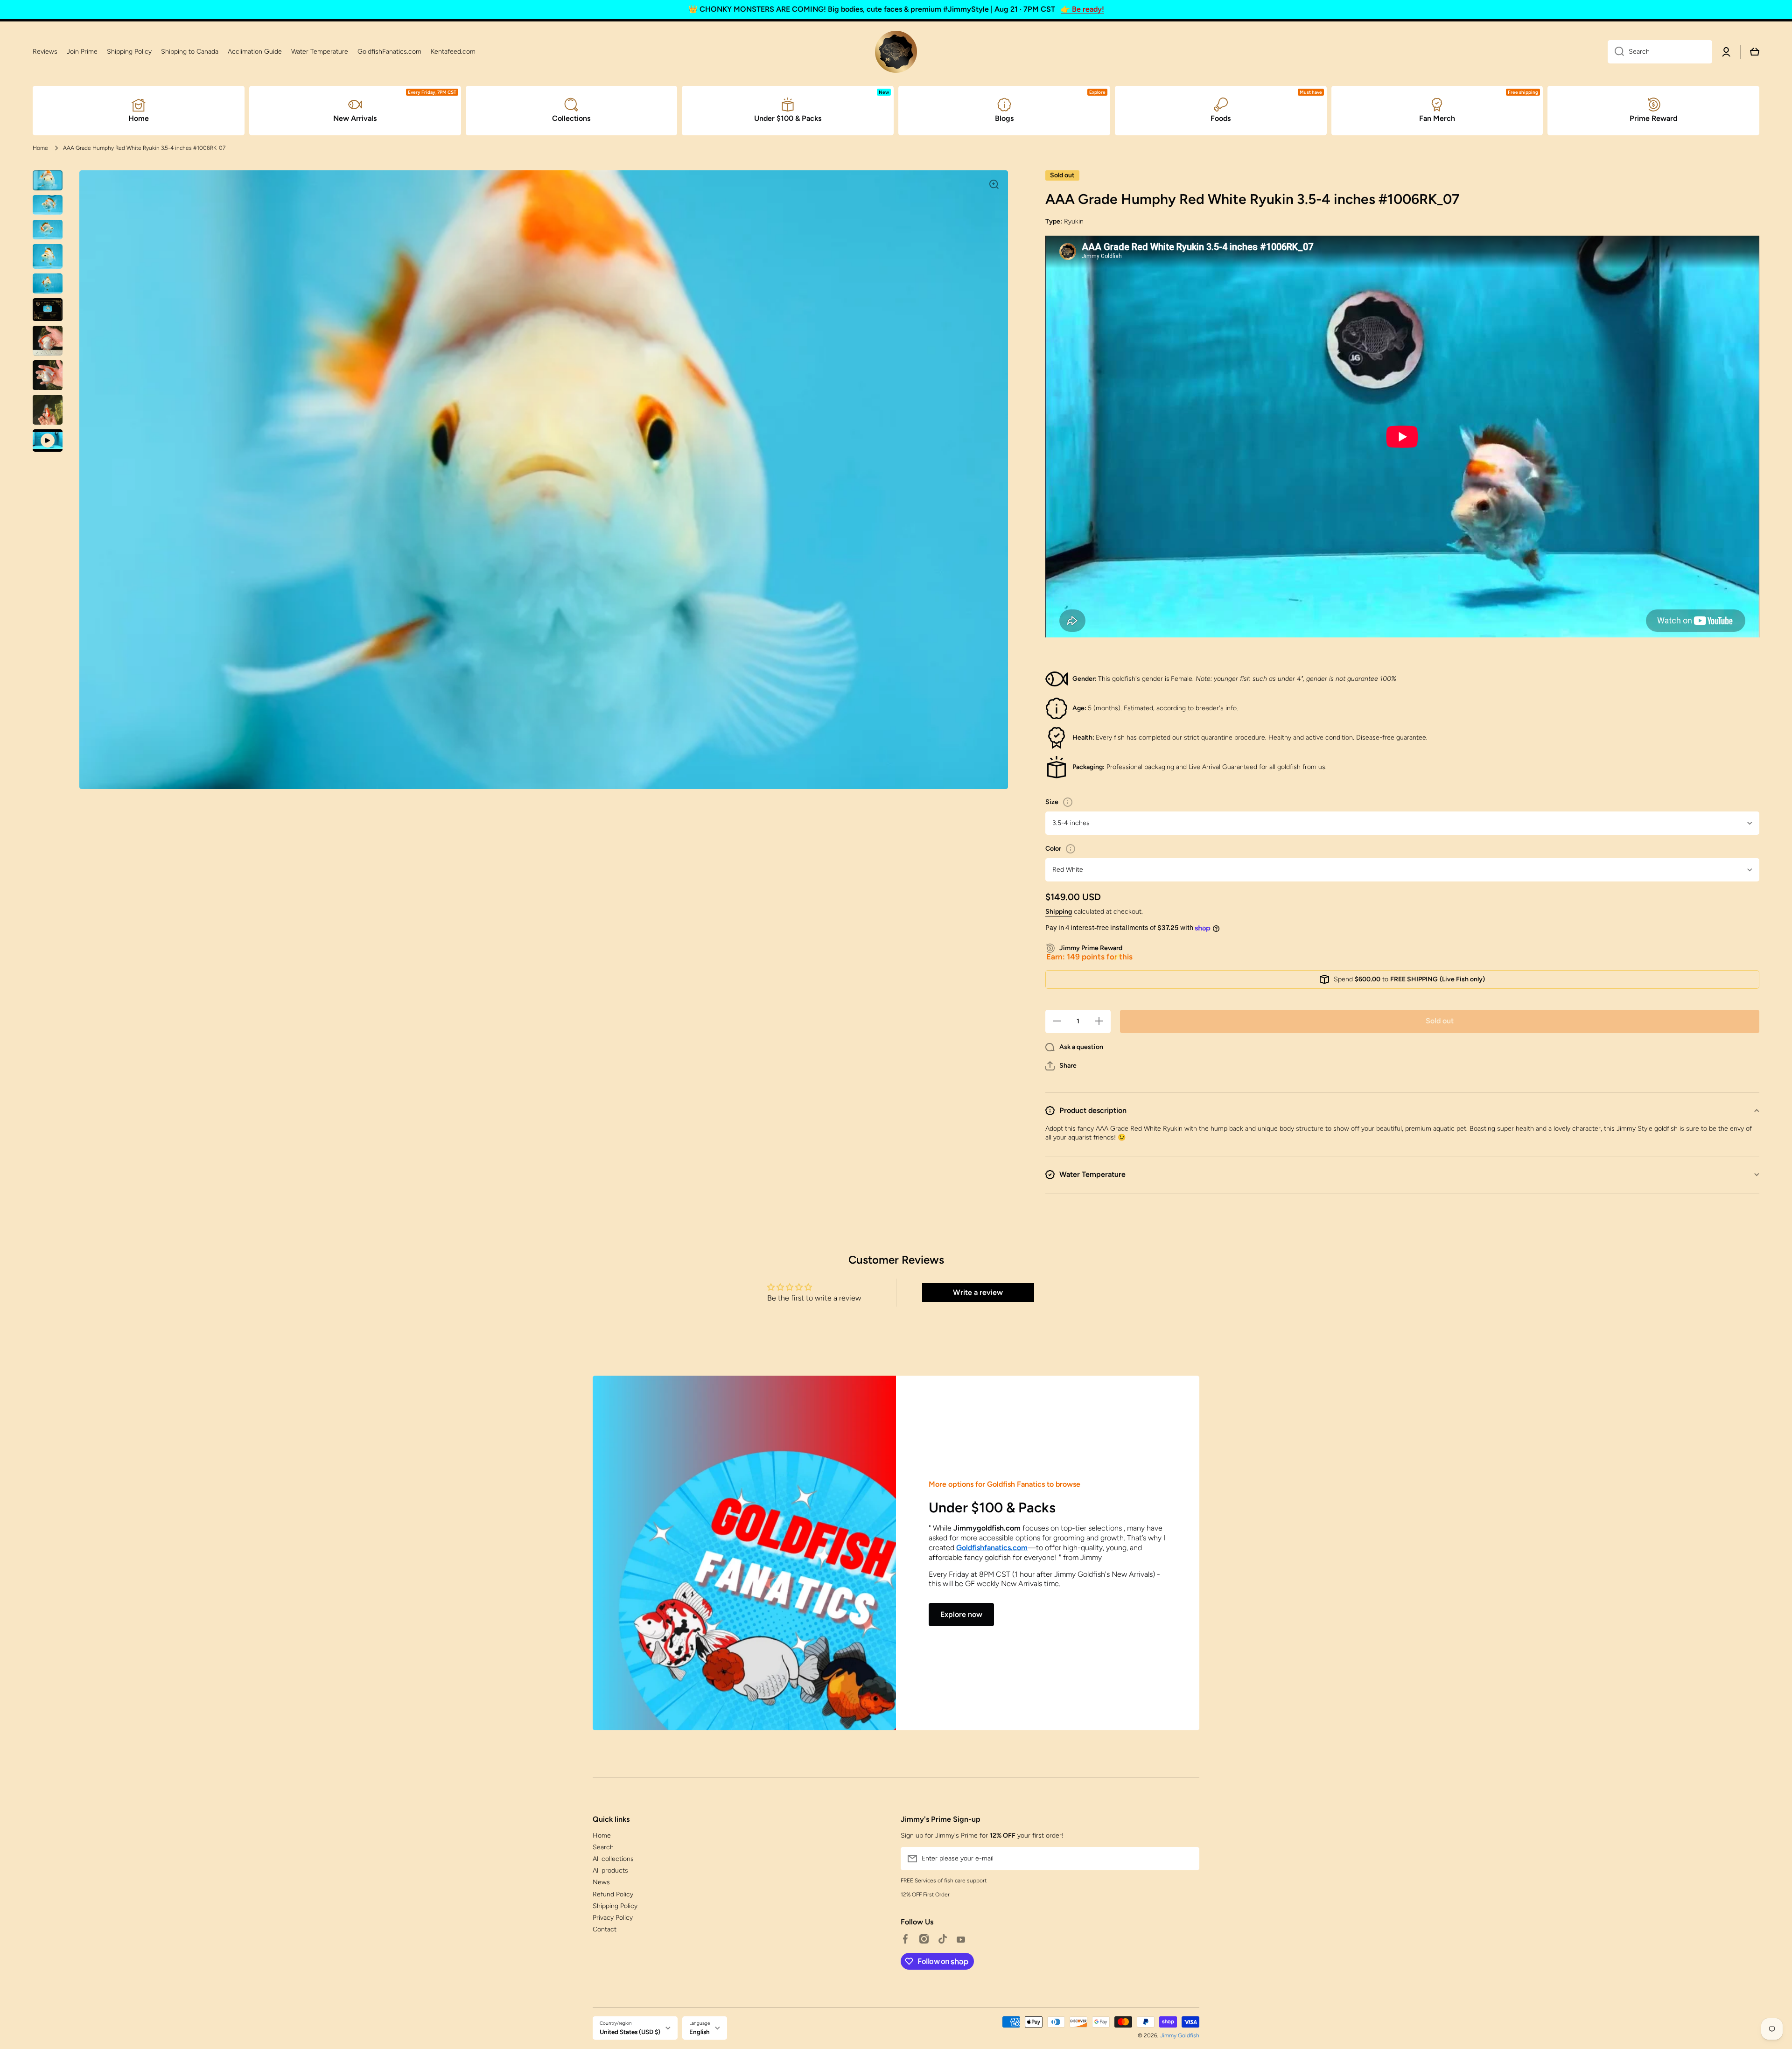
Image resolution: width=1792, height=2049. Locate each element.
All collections (613, 1859)
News (601, 1882)
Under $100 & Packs (992, 1507)
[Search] (1616, 52)
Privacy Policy (613, 1918)
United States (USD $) (630, 2032)
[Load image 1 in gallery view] (48, 180)
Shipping (1059, 912)
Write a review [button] (978, 1292)
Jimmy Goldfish (1180, 2035)
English (700, 2032)
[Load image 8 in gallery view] (48, 375)
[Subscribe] (1188, 1859)
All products (610, 1871)
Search (603, 1847)
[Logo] (896, 52)
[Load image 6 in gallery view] (48, 310)
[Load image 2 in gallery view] (48, 205)
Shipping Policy (615, 1906)
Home (40, 148)
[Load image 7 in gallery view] (48, 341)
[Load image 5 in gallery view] (48, 283)
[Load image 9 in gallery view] (48, 410)
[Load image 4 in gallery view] (48, 256)
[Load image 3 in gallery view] (48, 229)
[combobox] (1660, 52)
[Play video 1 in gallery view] (48, 441)
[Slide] (1068, 802)
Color (1053, 849)
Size (1052, 802)
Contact (605, 1929)
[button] (1061, 1066)
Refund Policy (613, 1894)
